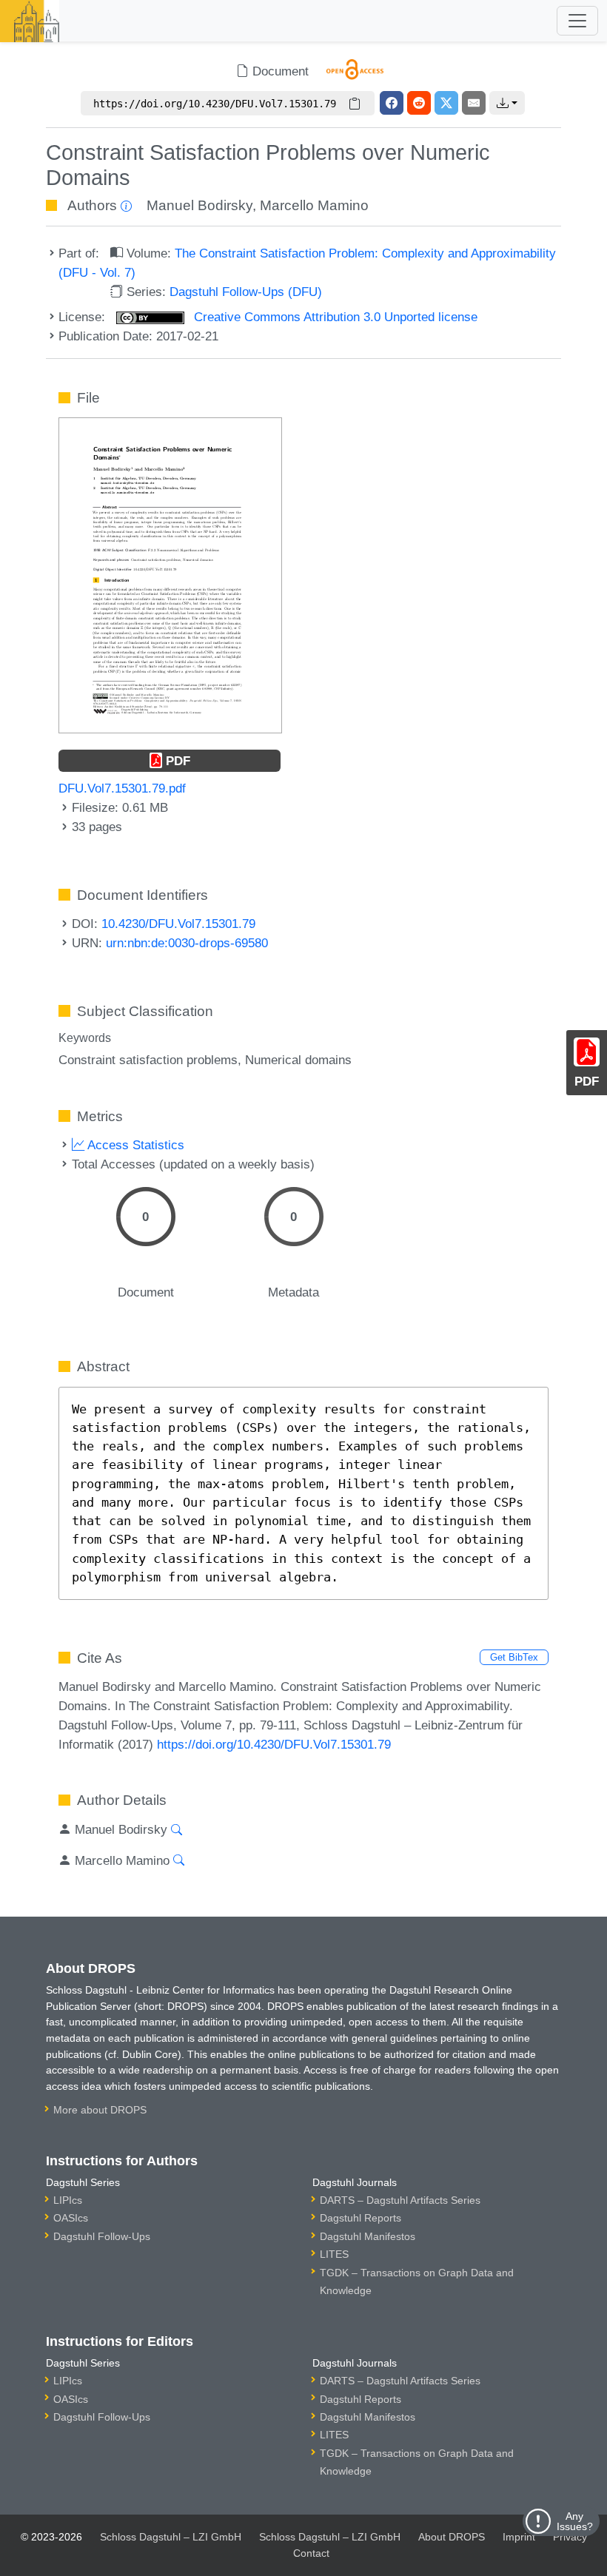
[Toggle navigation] (577, 21)
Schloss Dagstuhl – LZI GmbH (171, 2537)
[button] (507, 103)
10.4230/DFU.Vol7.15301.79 (178, 924)
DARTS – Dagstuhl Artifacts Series (400, 2200)
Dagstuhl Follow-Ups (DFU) (246, 292)
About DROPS (452, 2537)
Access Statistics (134, 1145)
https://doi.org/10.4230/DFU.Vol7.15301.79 (274, 1744)
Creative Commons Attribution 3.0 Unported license (334, 317)
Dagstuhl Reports (360, 2218)
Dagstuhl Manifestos (368, 2236)
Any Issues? (575, 2521)
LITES (334, 2254)
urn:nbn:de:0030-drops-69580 (187, 943)
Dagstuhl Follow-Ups (102, 2236)
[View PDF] (170, 574)
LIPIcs (68, 2200)
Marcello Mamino (314, 205)
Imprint (519, 2537)
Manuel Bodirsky (199, 205)
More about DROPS (100, 2110)
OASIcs (71, 2218)
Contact (311, 2553)
